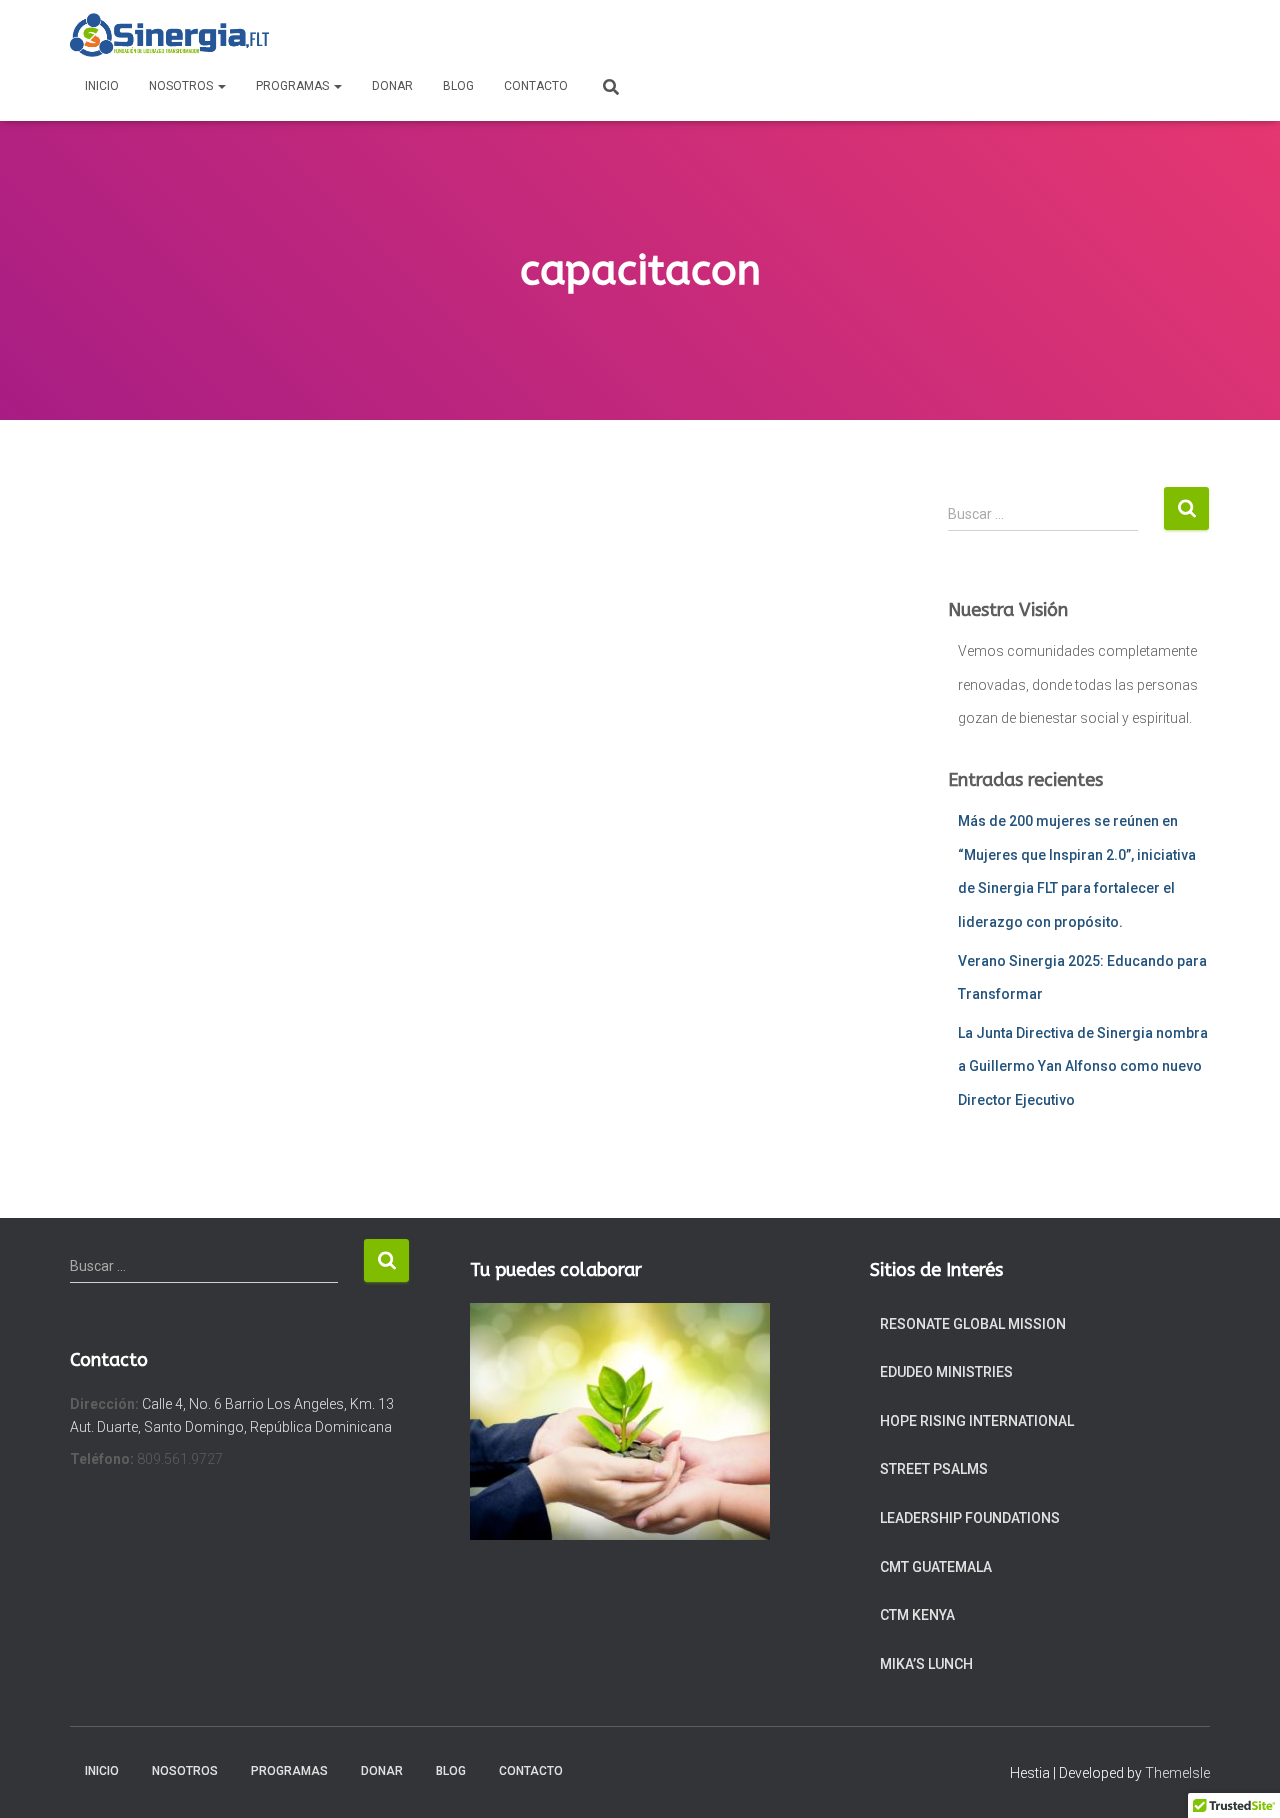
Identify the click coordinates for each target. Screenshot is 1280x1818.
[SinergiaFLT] (169, 35)
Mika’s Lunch (926, 1664)
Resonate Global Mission (973, 1324)
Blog (458, 86)
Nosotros (182, 86)
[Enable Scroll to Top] (1240, 1778)
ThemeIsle (1177, 1773)
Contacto (536, 86)
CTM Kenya (917, 1615)
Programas (294, 86)
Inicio (102, 86)
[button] (221, 86)
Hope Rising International (977, 1421)
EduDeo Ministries (946, 1372)
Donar (392, 86)
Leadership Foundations (970, 1518)
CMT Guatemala (936, 1567)
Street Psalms (934, 1469)
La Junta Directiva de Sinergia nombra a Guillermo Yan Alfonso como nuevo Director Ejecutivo (1083, 1066)
